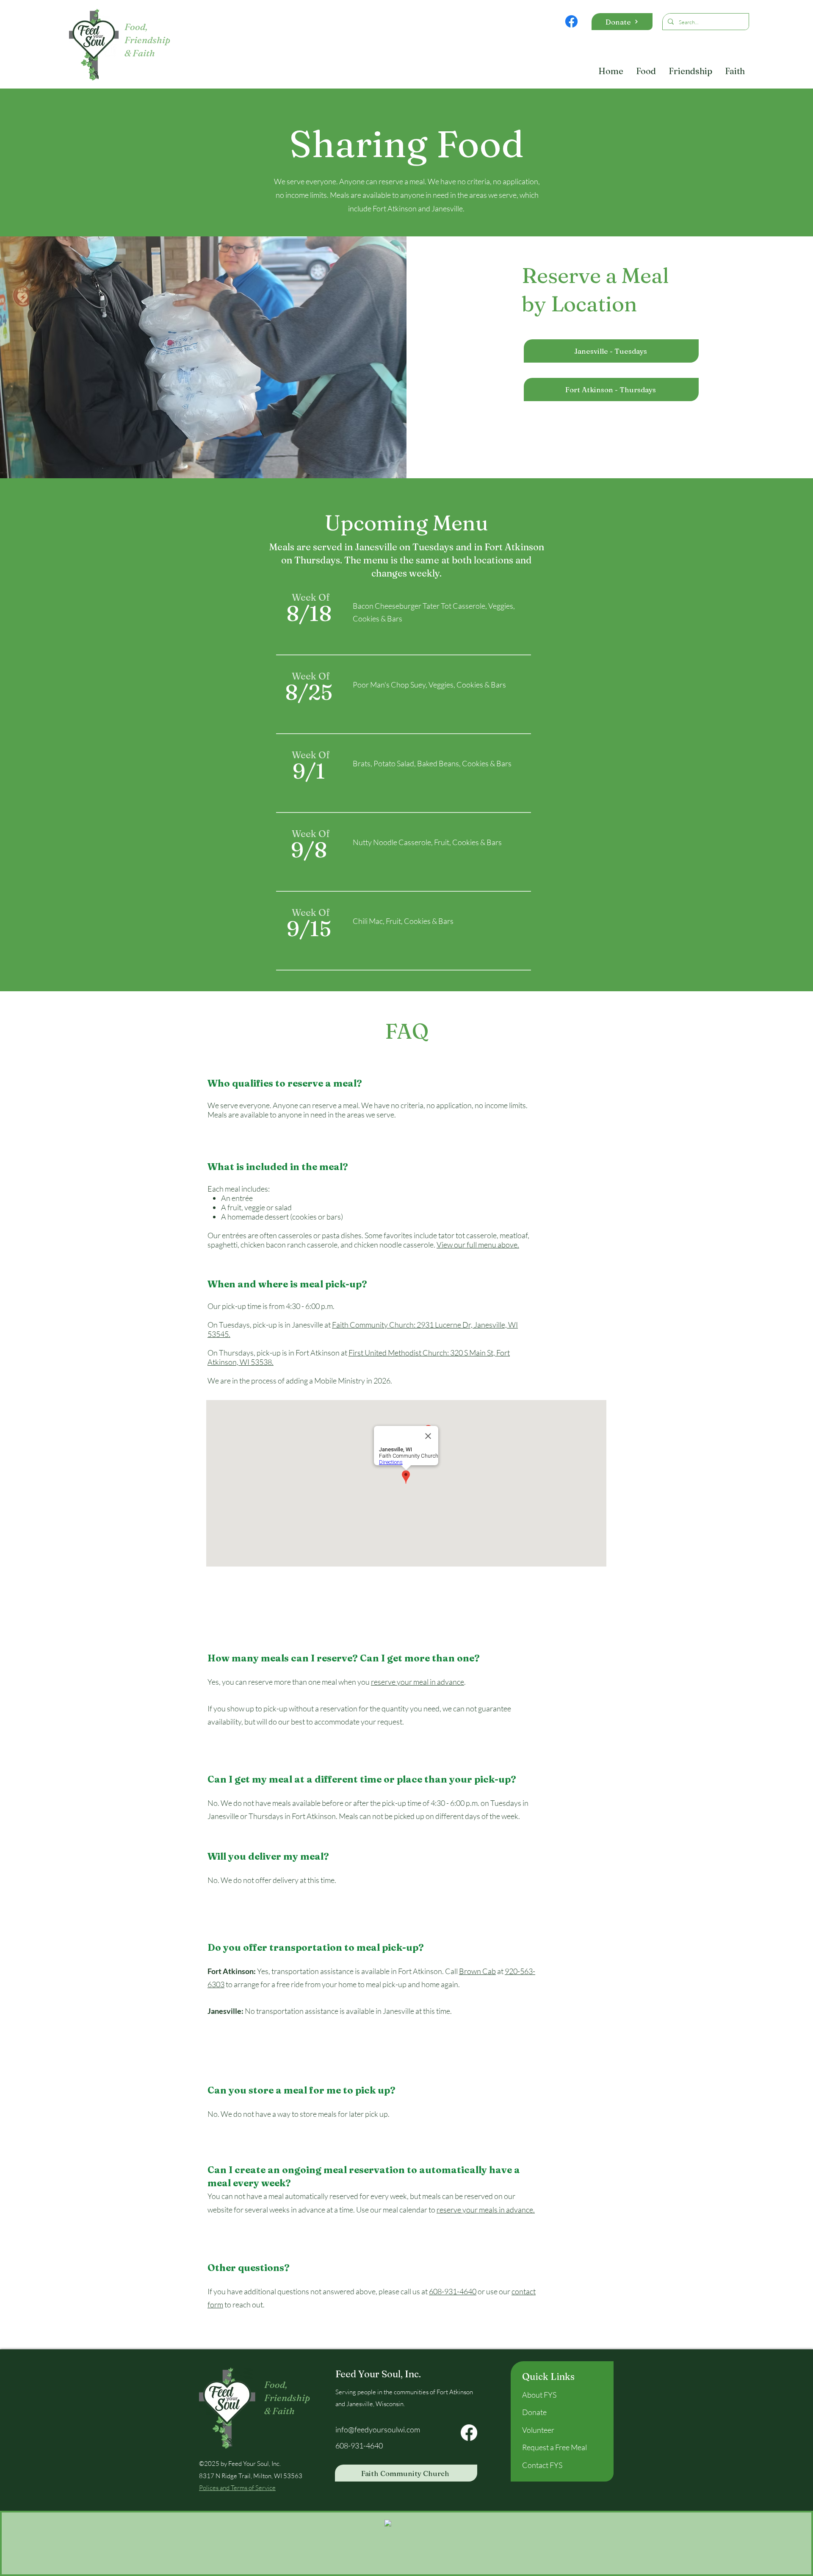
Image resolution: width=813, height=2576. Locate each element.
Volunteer (538, 2430)
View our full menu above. (478, 1245)
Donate (534, 2412)
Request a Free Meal (554, 2447)
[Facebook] (571, 21)
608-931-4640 (453, 2291)
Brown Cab (477, 1971)
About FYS (539, 2395)
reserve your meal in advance (418, 1682)
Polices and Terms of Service (237, 2488)
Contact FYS (542, 2465)
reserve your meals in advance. (486, 2210)
